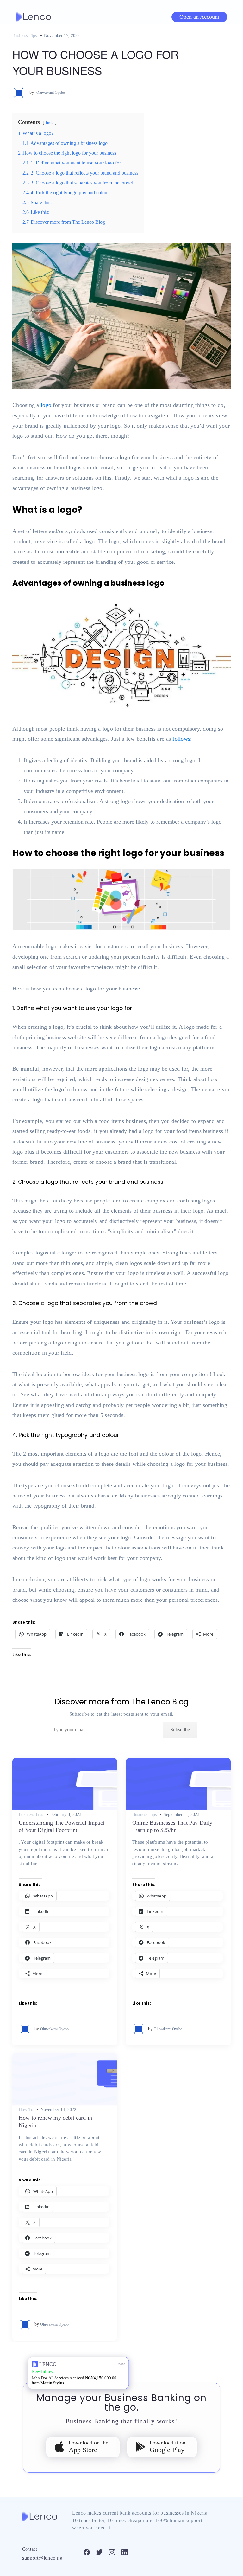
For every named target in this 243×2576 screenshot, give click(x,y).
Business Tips (25, 36)
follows (181, 739)
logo (46, 405)
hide (50, 122)
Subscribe (180, 1730)
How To (26, 2110)
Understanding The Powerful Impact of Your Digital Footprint (62, 1826)
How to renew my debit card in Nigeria (55, 2121)
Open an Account (199, 17)
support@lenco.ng (42, 2558)
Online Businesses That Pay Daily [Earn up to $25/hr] (172, 1826)
